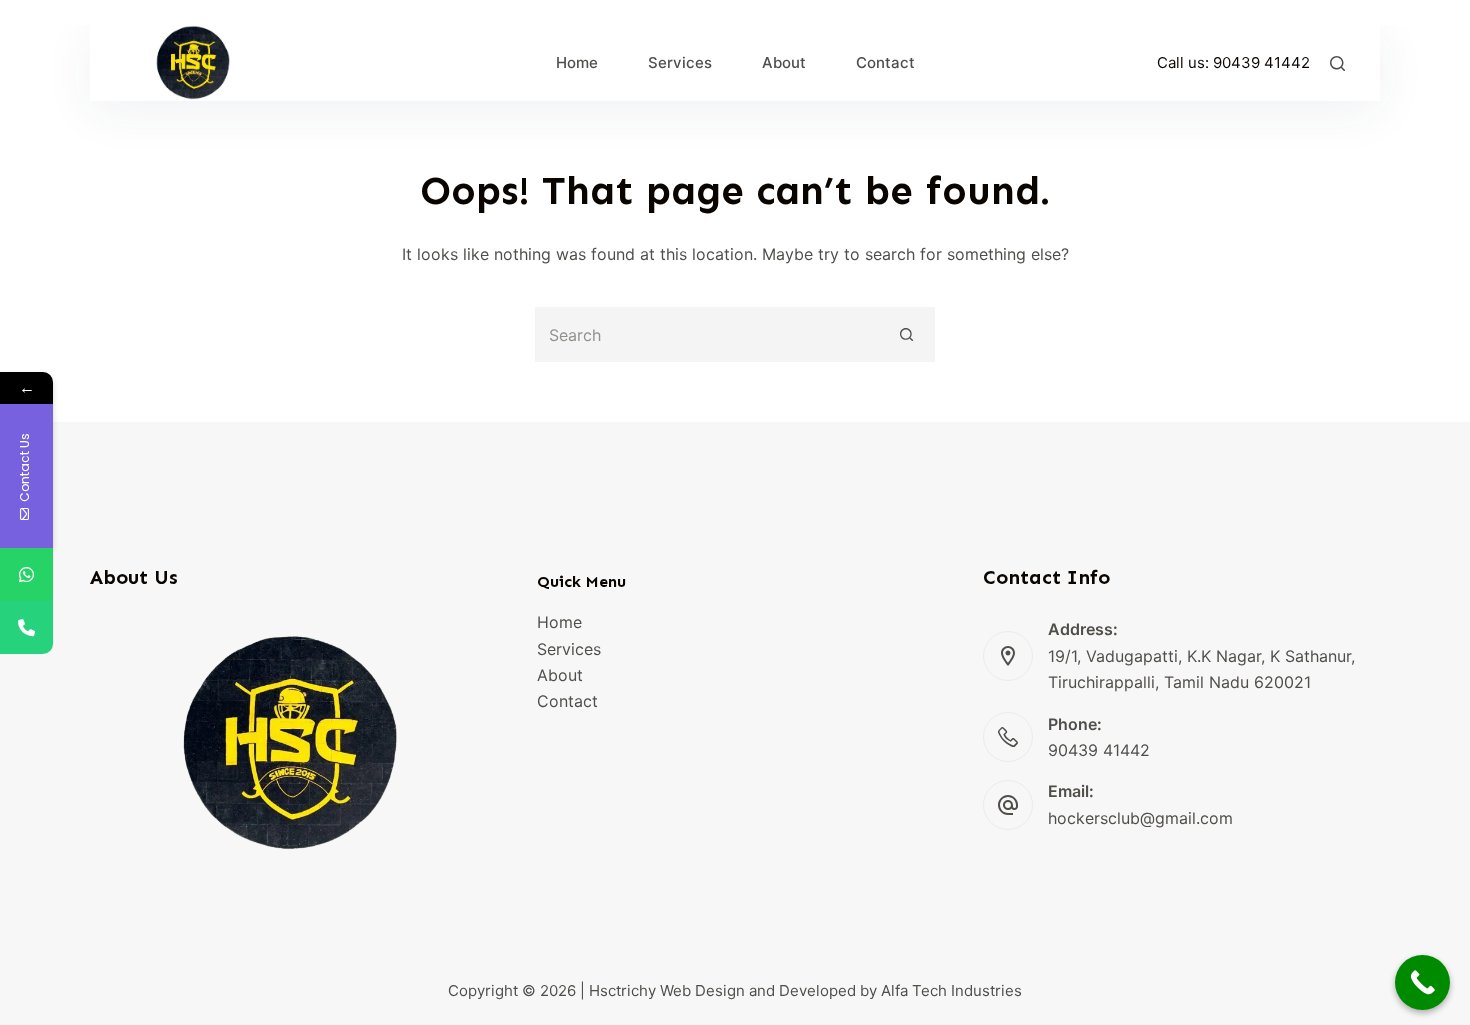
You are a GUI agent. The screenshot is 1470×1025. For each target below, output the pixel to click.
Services (569, 649)
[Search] (1337, 63)
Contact (567, 701)
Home (559, 622)
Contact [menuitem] (885, 62)
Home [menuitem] (577, 62)
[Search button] (907, 334)
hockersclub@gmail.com (1140, 818)
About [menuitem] (784, 62)
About (560, 675)
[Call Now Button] (1422, 982)
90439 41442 (1261, 62)
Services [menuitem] (680, 62)
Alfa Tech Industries (951, 990)
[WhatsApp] (26, 574)
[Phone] (26, 627)
